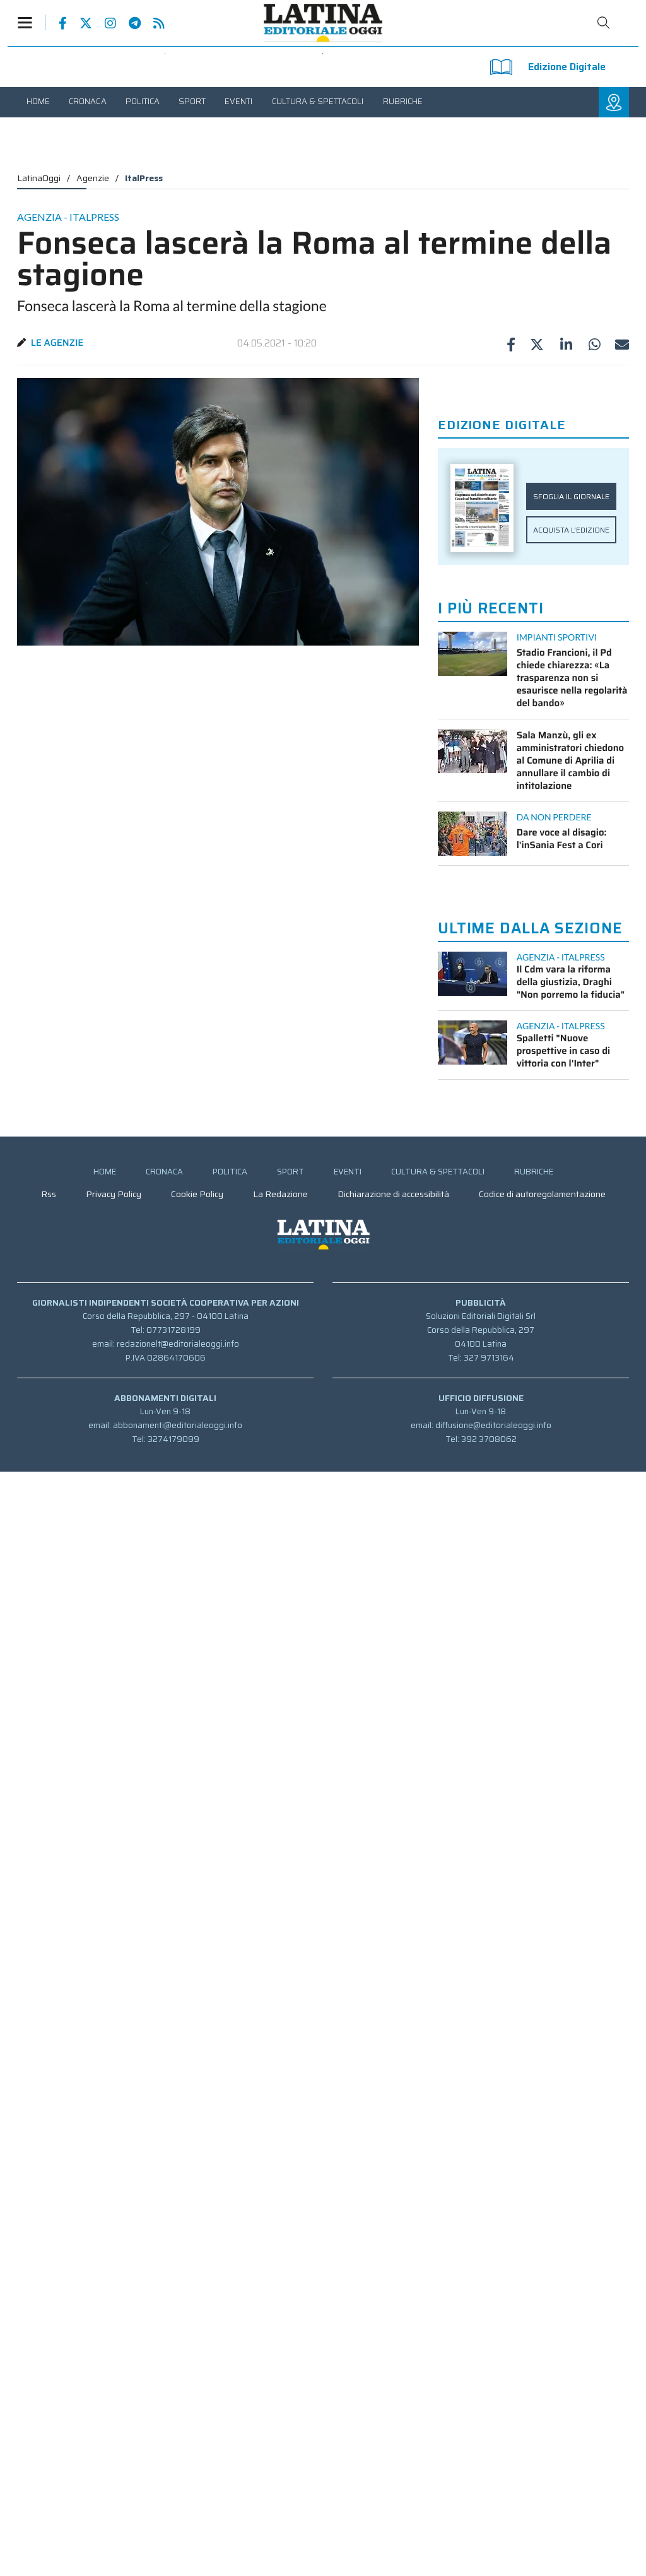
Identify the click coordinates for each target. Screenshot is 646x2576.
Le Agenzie (57, 343)
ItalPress (144, 178)
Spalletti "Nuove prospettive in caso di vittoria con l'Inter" (564, 1051)
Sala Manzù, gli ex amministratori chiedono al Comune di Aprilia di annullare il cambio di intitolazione (571, 760)
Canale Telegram (128, 23)
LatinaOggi (39, 178)
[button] (32, 22)
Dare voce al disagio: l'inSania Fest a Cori (562, 839)
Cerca (604, 23)
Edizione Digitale (567, 67)
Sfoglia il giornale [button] (571, 496)
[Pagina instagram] (104, 23)
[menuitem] (38, 101)
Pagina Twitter (79, 23)
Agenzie (93, 178)
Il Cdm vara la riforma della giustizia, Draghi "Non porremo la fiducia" (571, 982)
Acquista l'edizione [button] (571, 530)
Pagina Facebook (56, 23)
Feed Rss (153, 23)
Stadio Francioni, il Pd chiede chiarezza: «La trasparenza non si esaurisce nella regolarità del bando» (572, 678)
